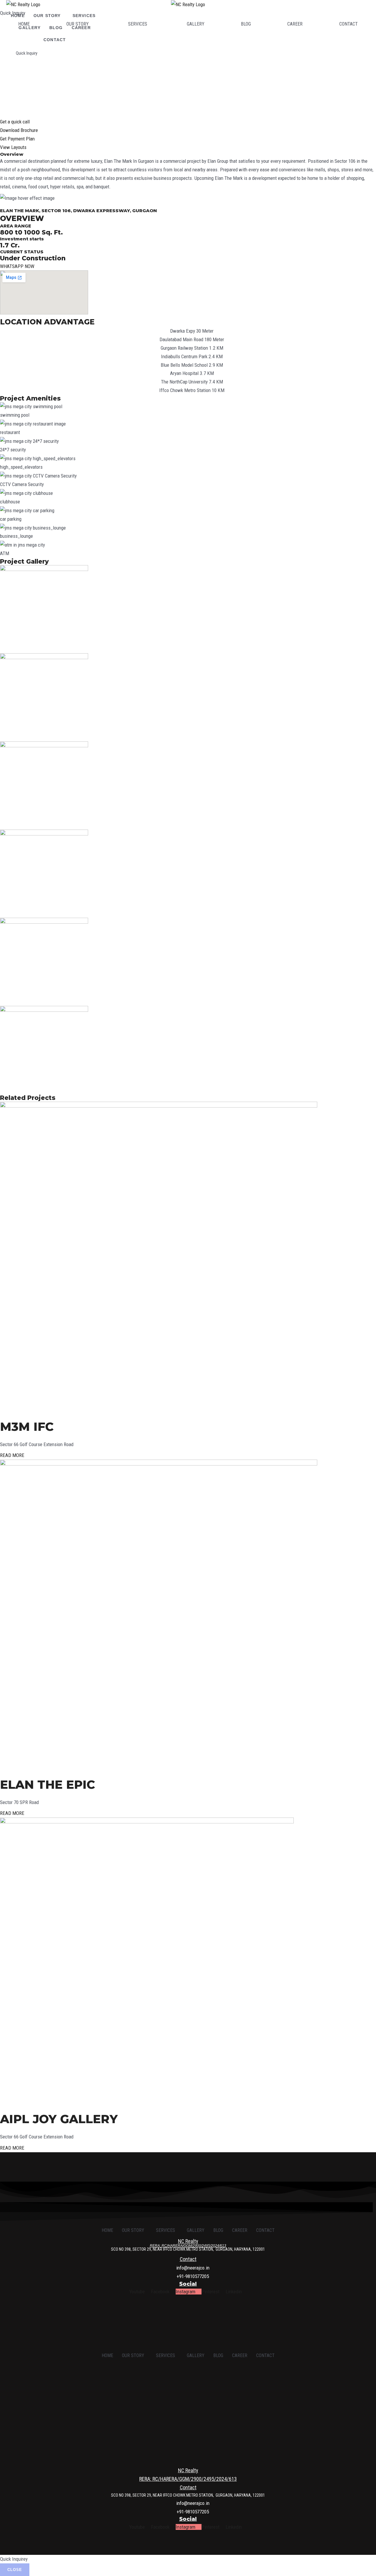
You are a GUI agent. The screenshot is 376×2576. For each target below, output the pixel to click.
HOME (24, 24)
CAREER (295, 24)
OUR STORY (78, 24)
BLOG (246, 24)
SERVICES (138, 24)
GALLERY (196, 24)
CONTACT (55, 40)
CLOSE (15, 2570)
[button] (79, 24)
